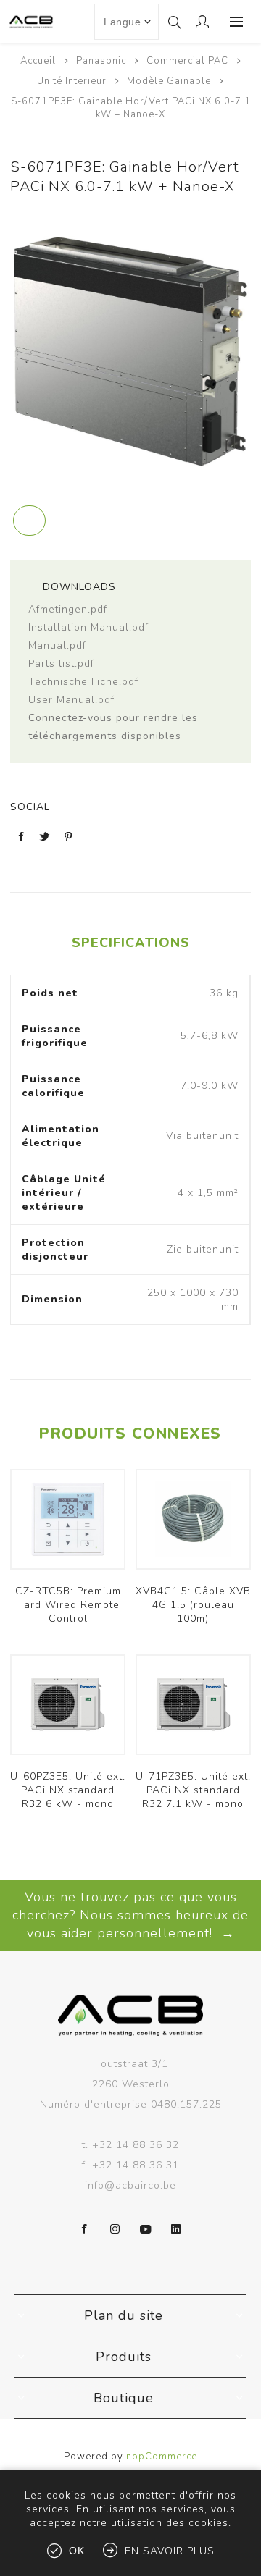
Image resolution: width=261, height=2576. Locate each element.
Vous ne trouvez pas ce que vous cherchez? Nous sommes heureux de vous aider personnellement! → (130, 1915)
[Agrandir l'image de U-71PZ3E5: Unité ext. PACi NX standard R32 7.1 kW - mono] (193, 1705)
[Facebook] (85, 2229)
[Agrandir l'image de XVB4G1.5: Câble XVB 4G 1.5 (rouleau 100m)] (193, 1519)
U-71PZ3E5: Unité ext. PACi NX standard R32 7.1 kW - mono (193, 1790)
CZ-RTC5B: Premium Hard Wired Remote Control (68, 1605)
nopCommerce (162, 2457)
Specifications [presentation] (131, 943)
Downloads (78, 587)
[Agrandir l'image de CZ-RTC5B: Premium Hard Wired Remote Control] (68, 1519)
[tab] (130, 943)
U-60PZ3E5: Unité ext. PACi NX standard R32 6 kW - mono (68, 1790)
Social (30, 807)
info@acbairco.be (130, 2185)
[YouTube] (146, 2229)
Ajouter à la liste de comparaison (29, 521)
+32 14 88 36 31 (136, 2165)
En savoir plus (170, 2551)
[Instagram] (115, 2229)
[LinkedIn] (176, 2229)
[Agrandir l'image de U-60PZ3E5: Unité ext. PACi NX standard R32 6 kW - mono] (68, 1705)
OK (77, 2551)
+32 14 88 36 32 (136, 2145)
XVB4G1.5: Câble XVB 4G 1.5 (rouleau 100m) (193, 1605)
